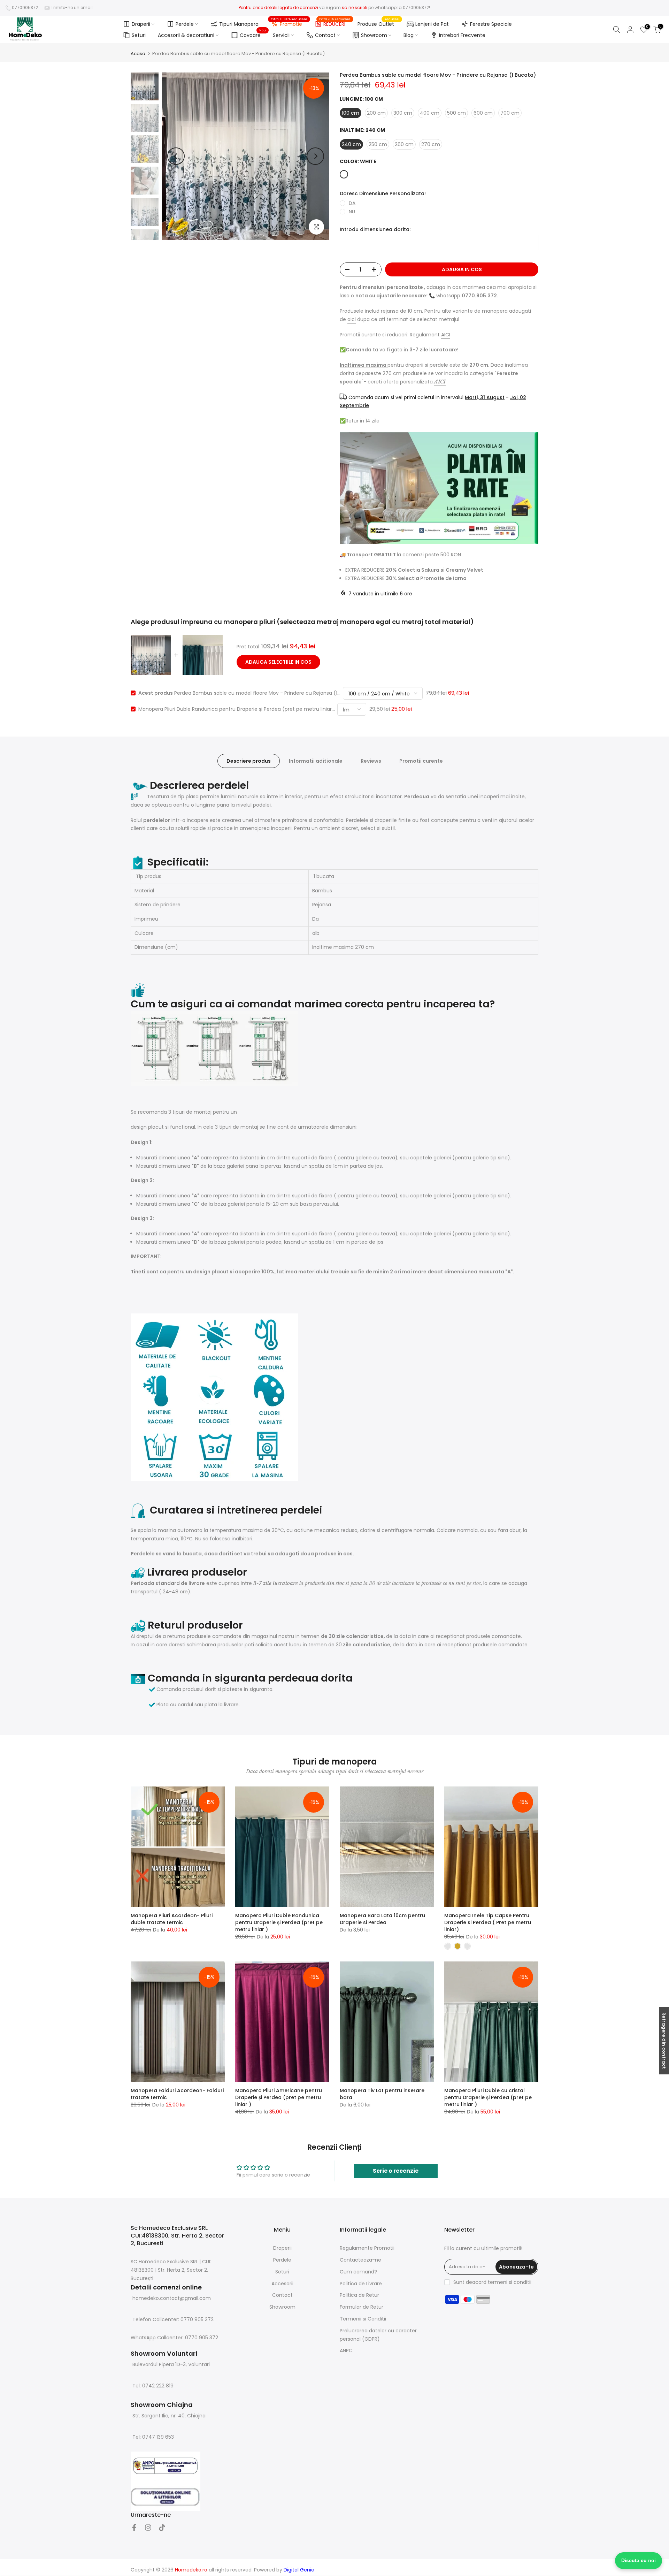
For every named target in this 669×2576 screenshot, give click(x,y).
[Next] (315, 156)
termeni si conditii (510, 2282)
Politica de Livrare (361, 2284)
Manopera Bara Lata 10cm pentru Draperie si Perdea (382, 1919)
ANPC (346, 2350)
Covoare (253, 34)
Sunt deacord (492, 2282)
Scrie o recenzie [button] (396, 2171)
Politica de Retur (359, 2295)
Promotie (289, 23)
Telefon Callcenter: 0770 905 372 (173, 2319)
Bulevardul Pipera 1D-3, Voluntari (171, 2365)
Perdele (185, 24)
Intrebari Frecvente (462, 35)
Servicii (281, 35)
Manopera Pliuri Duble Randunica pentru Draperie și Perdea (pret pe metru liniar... (237, 709)
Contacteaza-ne (360, 2260)
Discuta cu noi (639, 2560)
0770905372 (25, 7)
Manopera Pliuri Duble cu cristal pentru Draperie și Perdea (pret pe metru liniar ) (488, 2097)
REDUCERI (335, 23)
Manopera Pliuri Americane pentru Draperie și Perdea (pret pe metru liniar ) (279, 2097)
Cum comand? (358, 2272)
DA (352, 203)
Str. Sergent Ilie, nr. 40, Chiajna (169, 2416)
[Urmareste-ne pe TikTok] (162, 2528)
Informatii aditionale (316, 761)
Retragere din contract (664, 2041)
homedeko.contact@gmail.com (172, 2298)
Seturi (139, 35)
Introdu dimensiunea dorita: (375, 230)
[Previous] (176, 156)
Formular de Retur (362, 2307)
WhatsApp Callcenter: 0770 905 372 (174, 2338)
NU (352, 212)
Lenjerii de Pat (432, 24)
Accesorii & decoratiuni (186, 35)
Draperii (141, 24)
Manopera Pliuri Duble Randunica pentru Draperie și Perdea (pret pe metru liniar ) (279, 1922)
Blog (409, 35)
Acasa (138, 54)
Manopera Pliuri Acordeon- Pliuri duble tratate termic (172, 1919)
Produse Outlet (378, 24)
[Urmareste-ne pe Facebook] (134, 2528)
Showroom (374, 35)
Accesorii (282, 2284)
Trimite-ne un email (72, 7)
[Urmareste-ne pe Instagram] (148, 2528)
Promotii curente (421, 761)
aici (352, 319)
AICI (446, 335)
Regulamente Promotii (367, 2248)
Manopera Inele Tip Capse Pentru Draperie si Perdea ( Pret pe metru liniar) (488, 1922)
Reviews (371, 761)
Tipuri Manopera (239, 24)
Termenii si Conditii (363, 2319)
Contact (325, 35)
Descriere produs (249, 761)
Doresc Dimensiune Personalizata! (383, 194)
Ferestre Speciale (491, 24)
